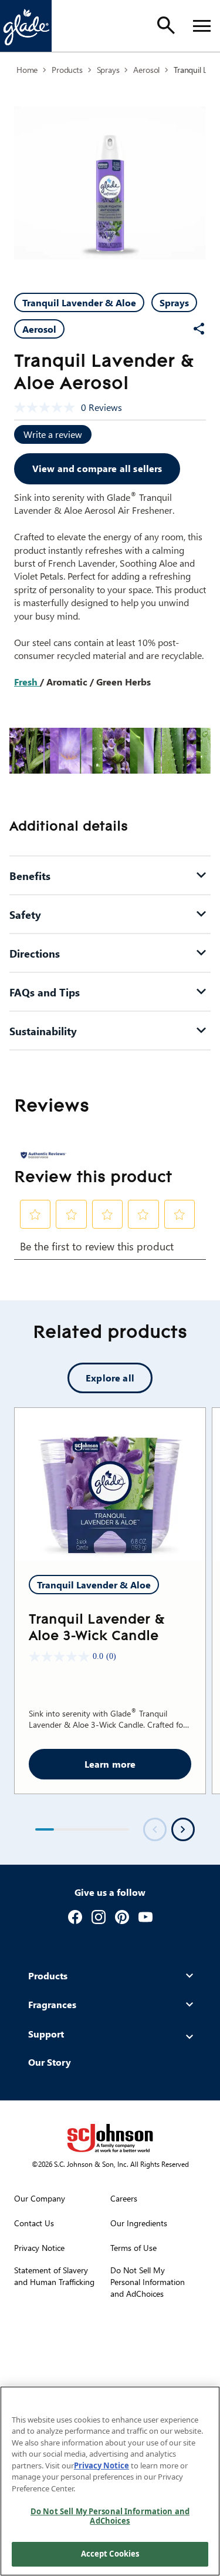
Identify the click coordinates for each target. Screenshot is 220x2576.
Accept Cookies (110, 2554)
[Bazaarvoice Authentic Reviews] (43, 1155)
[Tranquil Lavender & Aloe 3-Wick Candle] (110, 1484)
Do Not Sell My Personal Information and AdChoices (110, 2516)
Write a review (53, 434)
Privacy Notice (101, 2465)
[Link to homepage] (26, 26)
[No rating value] (48, 407)
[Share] (199, 329)
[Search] (166, 25)
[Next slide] (183, 1829)
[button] (35, 1215)
